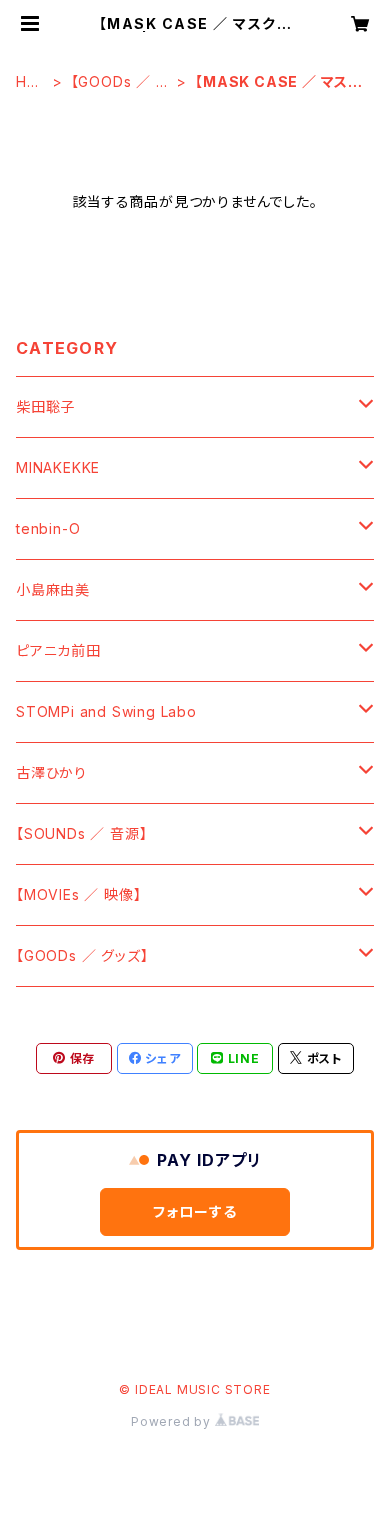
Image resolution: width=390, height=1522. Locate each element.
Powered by (173, 1421)
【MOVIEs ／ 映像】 (78, 894)
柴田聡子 (45, 406)
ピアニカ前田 (58, 650)
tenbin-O (48, 528)
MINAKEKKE (58, 467)
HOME (27, 82)
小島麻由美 (53, 589)
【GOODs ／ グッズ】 (120, 82)
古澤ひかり (51, 772)
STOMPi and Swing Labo (106, 711)
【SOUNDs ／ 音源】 (81, 833)
